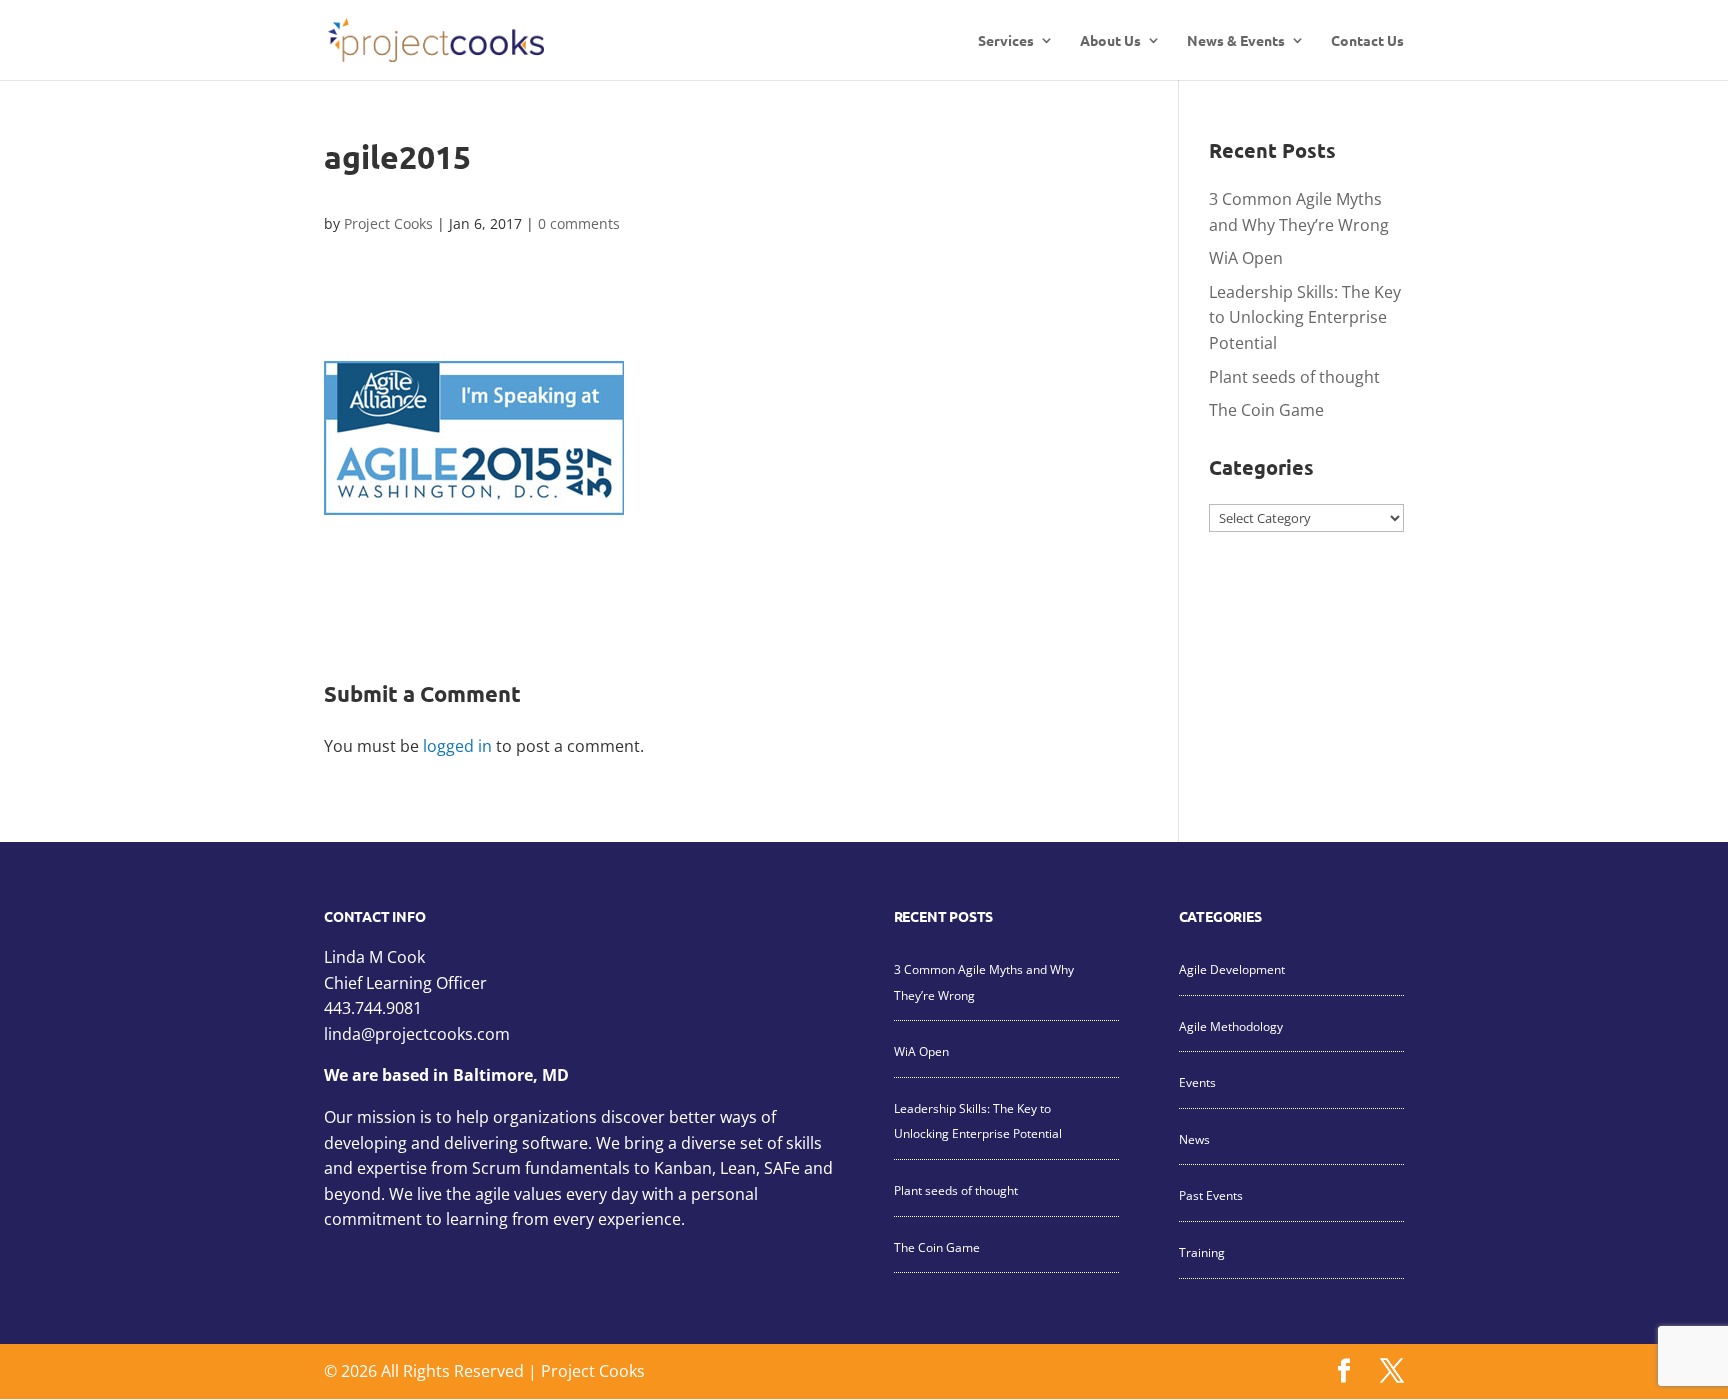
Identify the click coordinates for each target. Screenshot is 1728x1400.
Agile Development (1232, 969)
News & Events (1236, 41)
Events (1197, 1082)
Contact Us (1367, 41)
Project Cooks (388, 223)
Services (1006, 41)
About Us (1110, 41)
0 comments (579, 223)
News (1194, 1139)
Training (1202, 1252)
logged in (457, 746)
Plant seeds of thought (1294, 377)
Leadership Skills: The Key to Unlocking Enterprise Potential (1305, 317)
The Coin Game (1266, 410)
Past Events (1211, 1195)
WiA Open (1246, 258)
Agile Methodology (1231, 1026)
